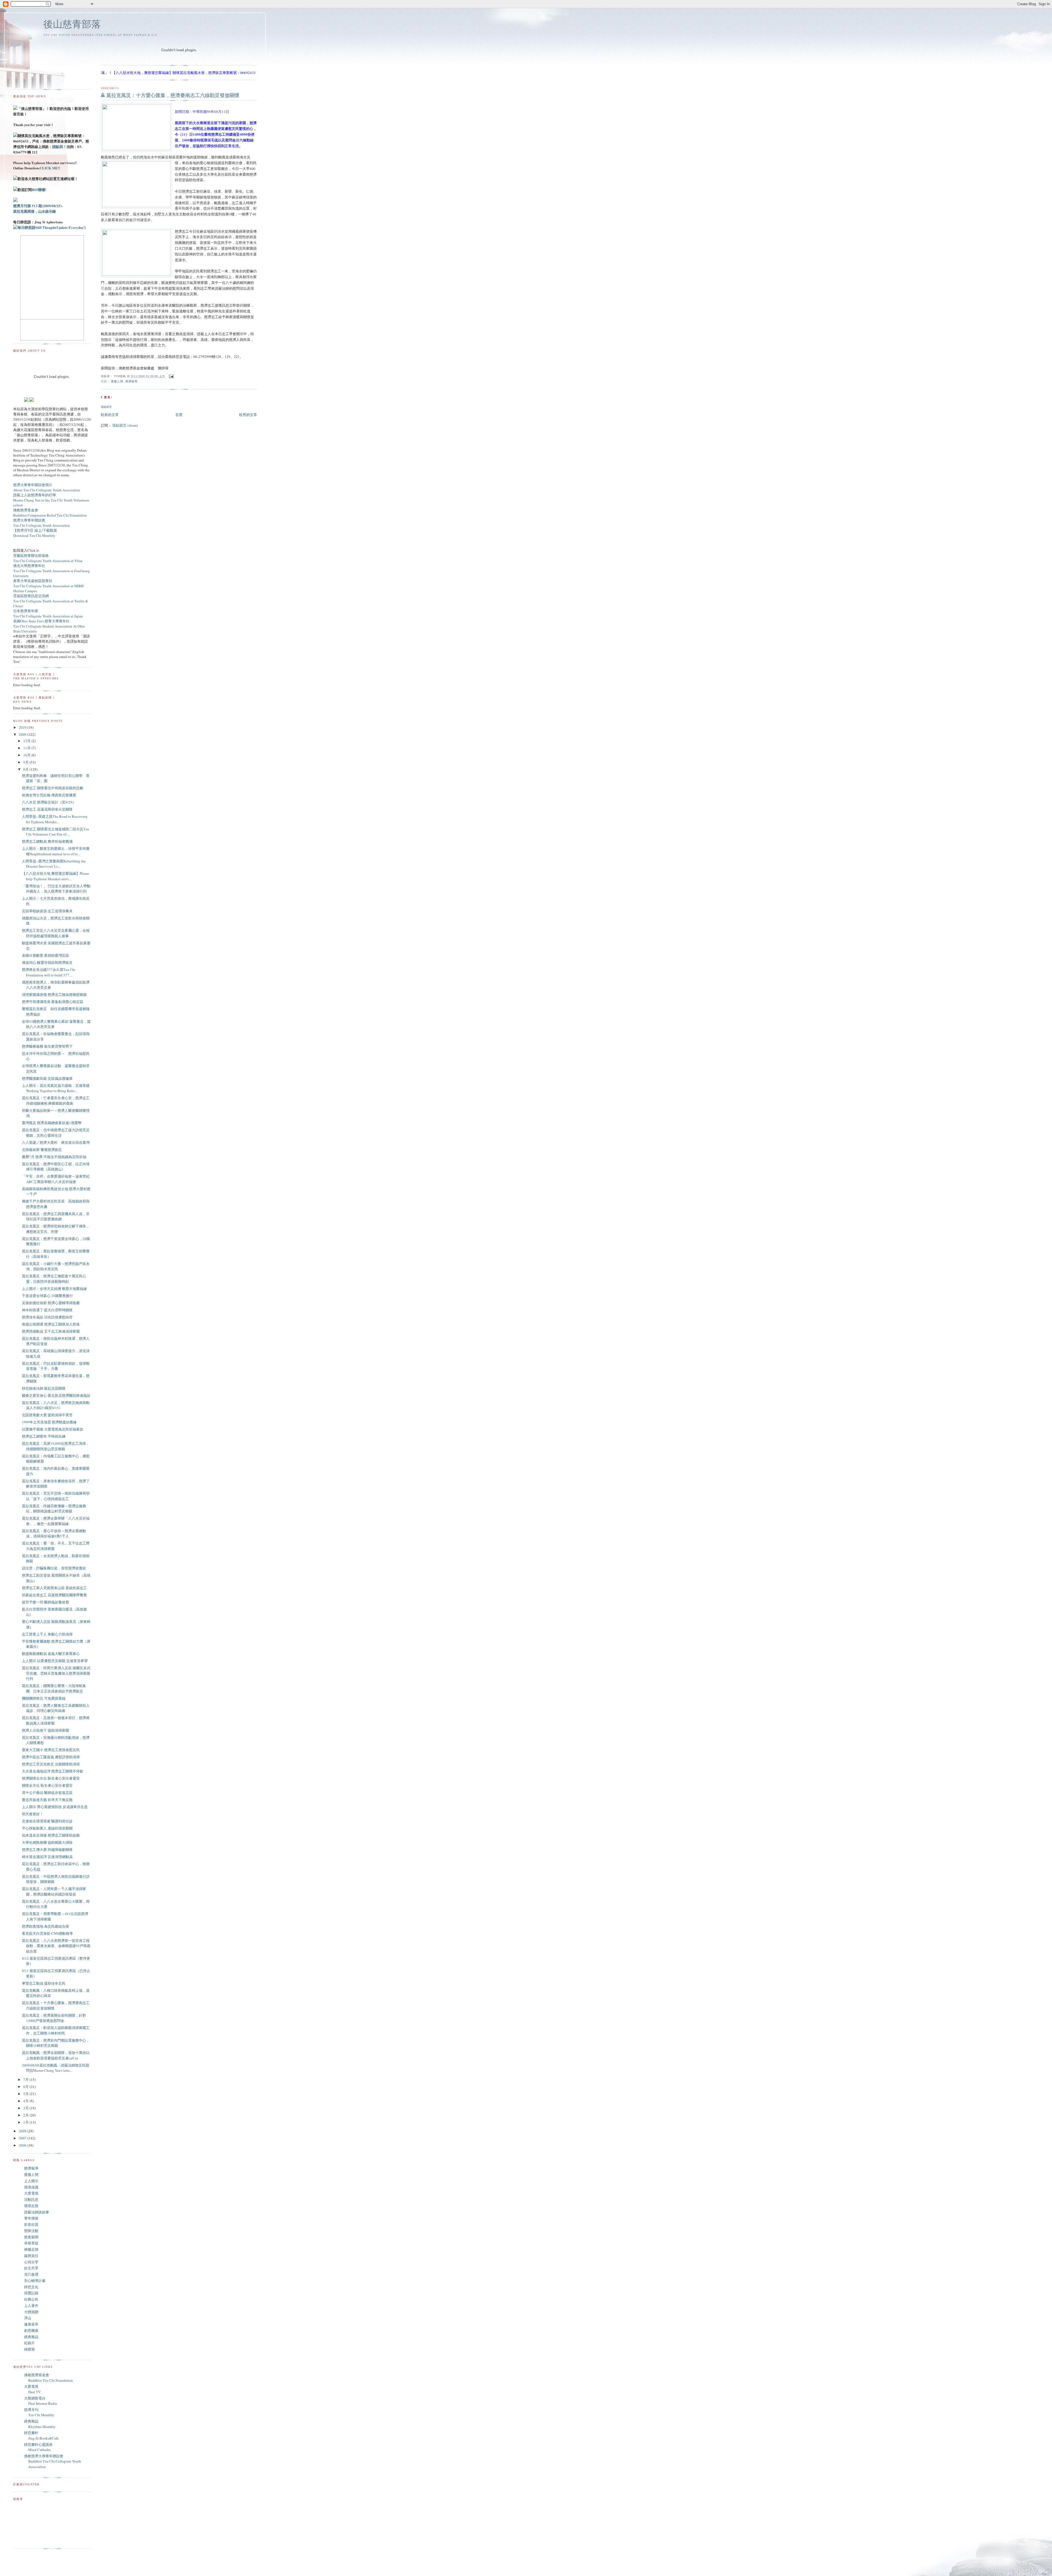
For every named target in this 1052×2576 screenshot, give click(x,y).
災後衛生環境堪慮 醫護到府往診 (47, 1821)
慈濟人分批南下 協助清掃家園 (45, 1730)
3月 (26, 2108)
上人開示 (31, 2181)
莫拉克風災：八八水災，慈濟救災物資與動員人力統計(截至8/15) (56, 1405)
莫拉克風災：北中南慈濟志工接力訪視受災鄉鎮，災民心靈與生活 (56, 1133)
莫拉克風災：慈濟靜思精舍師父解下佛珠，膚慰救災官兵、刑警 (56, 1229)
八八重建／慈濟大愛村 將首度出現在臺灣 (56, 1142)
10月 (27, 755)
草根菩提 (31, 2243)
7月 (26, 2079)
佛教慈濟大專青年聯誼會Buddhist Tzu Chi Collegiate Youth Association (53, 2461)
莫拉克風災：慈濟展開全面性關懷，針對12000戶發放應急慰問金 (54, 2018)
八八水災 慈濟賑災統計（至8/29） (49, 802)
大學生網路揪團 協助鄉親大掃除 (47, 1842)
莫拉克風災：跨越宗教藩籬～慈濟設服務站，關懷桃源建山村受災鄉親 (54, 1509)
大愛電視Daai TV (32, 2389)
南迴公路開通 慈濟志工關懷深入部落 (51, 1324)
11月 (27, 748)
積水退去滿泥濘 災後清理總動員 (47, 1857)
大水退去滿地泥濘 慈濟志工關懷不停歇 (53, 1771)
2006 (23, 2145)
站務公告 (31, 2299)
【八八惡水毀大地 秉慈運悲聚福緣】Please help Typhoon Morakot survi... (55, 876)
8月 (26, 769)
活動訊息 (31, 2199)
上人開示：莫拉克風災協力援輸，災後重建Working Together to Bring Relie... (56, 1088)
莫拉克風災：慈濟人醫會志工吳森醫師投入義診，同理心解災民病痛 (56, 1708)
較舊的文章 (248, 415)
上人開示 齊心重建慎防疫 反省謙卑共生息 (55, 1807)
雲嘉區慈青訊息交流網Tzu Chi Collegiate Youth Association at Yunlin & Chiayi (51, 601)
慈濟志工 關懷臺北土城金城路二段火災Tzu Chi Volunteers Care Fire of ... (55, 832)
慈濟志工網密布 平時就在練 (44, 1436)
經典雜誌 (31, 2337)
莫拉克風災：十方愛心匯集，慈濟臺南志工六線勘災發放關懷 (173, 95)
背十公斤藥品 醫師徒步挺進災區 (47, 1793)
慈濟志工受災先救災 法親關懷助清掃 (51, 1764)
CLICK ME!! (50, 168)
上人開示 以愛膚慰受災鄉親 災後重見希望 (55, 1661)
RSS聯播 (38, 190)
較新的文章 (110, 415)
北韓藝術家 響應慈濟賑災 (42, 1150)
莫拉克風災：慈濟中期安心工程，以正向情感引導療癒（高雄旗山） (56, 1167)
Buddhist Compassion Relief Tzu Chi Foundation (50, 515)
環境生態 (31, 2206)
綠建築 (29, 2349)
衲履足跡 (31, 2249)
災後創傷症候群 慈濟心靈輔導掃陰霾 (51, 1303)
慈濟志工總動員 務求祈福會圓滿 (47, 841)
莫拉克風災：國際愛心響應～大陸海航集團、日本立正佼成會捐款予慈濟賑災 (54, 1688)
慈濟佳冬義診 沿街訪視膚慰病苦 (47, 1317)
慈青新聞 (31, 2237)
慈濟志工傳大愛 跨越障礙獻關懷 (47, 1850)
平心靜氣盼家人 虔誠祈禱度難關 (47, 1828)
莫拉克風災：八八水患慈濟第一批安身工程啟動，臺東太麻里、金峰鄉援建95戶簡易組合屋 (56, 1946)
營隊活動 (31, 2231)
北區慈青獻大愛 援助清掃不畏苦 (47, 1415)
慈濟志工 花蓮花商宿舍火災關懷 (47, 809)
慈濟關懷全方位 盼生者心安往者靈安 (51, 1778)
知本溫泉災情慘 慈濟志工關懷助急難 (51, 1835)
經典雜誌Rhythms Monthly (40, 2424)
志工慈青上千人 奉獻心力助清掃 (47, 1634)
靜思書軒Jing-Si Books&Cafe (41, 2435)
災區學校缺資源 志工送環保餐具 (47, 911)
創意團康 (31, 2330)
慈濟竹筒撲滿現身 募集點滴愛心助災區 (53, 1002)
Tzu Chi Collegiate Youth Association (42, 525)
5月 (26, 2094)
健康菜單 (31, 2324)
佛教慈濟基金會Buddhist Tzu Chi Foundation (48, 2378)
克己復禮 (31, 2274)
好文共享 (31, 2268)
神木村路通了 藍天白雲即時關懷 (47, 1310)
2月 (26, 2115)
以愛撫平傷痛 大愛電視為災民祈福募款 (53, 1429)
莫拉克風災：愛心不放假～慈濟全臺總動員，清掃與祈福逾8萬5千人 (54, 1534)
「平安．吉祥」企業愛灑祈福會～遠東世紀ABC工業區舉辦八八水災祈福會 (56, 1179)
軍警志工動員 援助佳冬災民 (44, 1983)
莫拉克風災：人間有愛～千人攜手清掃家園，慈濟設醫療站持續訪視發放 (54, 1891)
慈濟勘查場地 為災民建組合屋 (45, 1926)
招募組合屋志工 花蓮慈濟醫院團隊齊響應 (54, 1595)
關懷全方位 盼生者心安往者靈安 (47, 1785)
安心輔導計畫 (35, 2281)
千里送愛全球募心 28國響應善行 (47, 1296)
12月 (27, 741)
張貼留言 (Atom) (125, 425)
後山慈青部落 (72, 24)
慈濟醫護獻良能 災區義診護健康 (47, 1078)
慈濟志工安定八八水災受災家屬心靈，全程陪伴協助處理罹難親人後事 (56, 933)
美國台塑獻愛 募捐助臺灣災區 (45, 955)
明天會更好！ (33, 1814)
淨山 (28, 2318)
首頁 (179, 415)
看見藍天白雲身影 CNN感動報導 (47, 1933)
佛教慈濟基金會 (26, 510)
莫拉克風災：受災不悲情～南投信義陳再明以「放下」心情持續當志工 (56, 1496)
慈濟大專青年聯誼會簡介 (33, 485)
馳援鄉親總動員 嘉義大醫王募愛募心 (51, 1654)
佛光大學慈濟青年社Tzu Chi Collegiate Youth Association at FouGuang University (52, 571)
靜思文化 (31, 2287)
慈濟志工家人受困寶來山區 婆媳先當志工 (54, 1588)
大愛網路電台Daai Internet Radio (41, 2401)
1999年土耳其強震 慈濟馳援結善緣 (49, 1422)
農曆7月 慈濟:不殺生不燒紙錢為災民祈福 (54, 1157)
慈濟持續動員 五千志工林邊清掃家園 (51, 1331)
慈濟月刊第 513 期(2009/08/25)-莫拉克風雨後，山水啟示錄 (38, 208)
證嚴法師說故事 (37, 2212)
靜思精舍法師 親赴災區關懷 (44, 1388)
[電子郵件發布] (171, 376)
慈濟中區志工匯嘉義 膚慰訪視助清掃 (51, 1757)
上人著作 (31, 2306)
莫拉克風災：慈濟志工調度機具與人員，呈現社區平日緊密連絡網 (56, 1216)
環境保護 (31, 2187)
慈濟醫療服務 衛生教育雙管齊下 (47, 1046)
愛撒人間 (117, 381)
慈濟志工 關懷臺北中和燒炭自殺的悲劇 (53, 788)
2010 (23, 727)
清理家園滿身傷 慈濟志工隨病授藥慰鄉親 (54, 995)
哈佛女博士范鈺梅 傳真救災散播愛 (49, 795)
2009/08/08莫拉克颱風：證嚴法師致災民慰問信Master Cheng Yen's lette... (56, 2068)
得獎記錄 (31, 2293)
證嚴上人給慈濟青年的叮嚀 (35, 495)
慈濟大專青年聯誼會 (29, 520)
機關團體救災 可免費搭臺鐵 (44, 1698)
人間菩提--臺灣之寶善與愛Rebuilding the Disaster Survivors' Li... (54, 864)
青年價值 (31, 2218)
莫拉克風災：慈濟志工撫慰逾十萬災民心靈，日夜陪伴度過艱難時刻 (54, 1279)
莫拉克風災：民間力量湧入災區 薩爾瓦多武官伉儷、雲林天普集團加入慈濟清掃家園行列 (56, 1673)
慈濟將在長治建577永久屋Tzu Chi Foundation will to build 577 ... (49, 972)
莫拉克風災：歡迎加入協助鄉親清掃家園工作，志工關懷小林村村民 (56, 2030)
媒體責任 (31, 2256)
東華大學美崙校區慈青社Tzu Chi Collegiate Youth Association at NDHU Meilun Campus (49, 586)
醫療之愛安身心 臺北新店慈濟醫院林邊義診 (56, 1395)
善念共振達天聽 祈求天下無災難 (47, 1800)
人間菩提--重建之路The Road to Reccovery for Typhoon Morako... (55, 819)
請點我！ (59, 146)
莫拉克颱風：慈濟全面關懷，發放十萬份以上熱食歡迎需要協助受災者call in (56, 2055)
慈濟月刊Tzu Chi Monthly (39, 2412)
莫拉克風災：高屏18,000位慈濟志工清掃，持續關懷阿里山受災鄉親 (56, 1446)
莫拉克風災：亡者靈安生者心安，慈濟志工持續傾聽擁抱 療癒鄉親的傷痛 (56, 1101)
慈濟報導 (131, 381)
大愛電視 (31, 2193)
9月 (26, 762)
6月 (26, 2087)
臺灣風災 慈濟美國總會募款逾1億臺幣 (52, 1123)
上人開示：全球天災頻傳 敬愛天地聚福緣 (54, 1289)
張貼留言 (106, 407)
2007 (23, 2138)
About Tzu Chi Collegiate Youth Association (47, 490)
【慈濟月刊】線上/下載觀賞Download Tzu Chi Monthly (35, 533)
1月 (26, 2122)
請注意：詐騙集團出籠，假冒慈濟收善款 (54, 1568)
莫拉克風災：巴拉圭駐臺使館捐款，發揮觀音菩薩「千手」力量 (56, 1366)
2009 (23, 734)
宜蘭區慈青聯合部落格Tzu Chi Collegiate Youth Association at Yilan (48, 558)
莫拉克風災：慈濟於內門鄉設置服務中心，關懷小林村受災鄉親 (56, 2043)
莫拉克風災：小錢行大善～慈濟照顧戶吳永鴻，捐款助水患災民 (56, 1266)
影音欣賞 (31, 2224)
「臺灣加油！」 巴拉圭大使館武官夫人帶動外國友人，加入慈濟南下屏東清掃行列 (56, 889)
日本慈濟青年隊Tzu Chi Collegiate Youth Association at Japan (48, 613)
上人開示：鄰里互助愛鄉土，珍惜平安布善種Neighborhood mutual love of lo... (56, 851)
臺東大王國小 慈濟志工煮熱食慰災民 (51, 1750)
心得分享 (31, 2262)
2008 (23, 2131)
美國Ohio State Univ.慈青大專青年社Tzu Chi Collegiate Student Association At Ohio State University (49, 626)
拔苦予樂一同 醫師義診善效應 (45, 1602)
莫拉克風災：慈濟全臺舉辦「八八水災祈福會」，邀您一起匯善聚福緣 (56, 1521)
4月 (26, 2101)
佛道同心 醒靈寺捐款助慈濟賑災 (47, 962)
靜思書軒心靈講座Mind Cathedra (38, 2447)
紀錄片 (29, 2343)
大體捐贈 (31, 2312)
